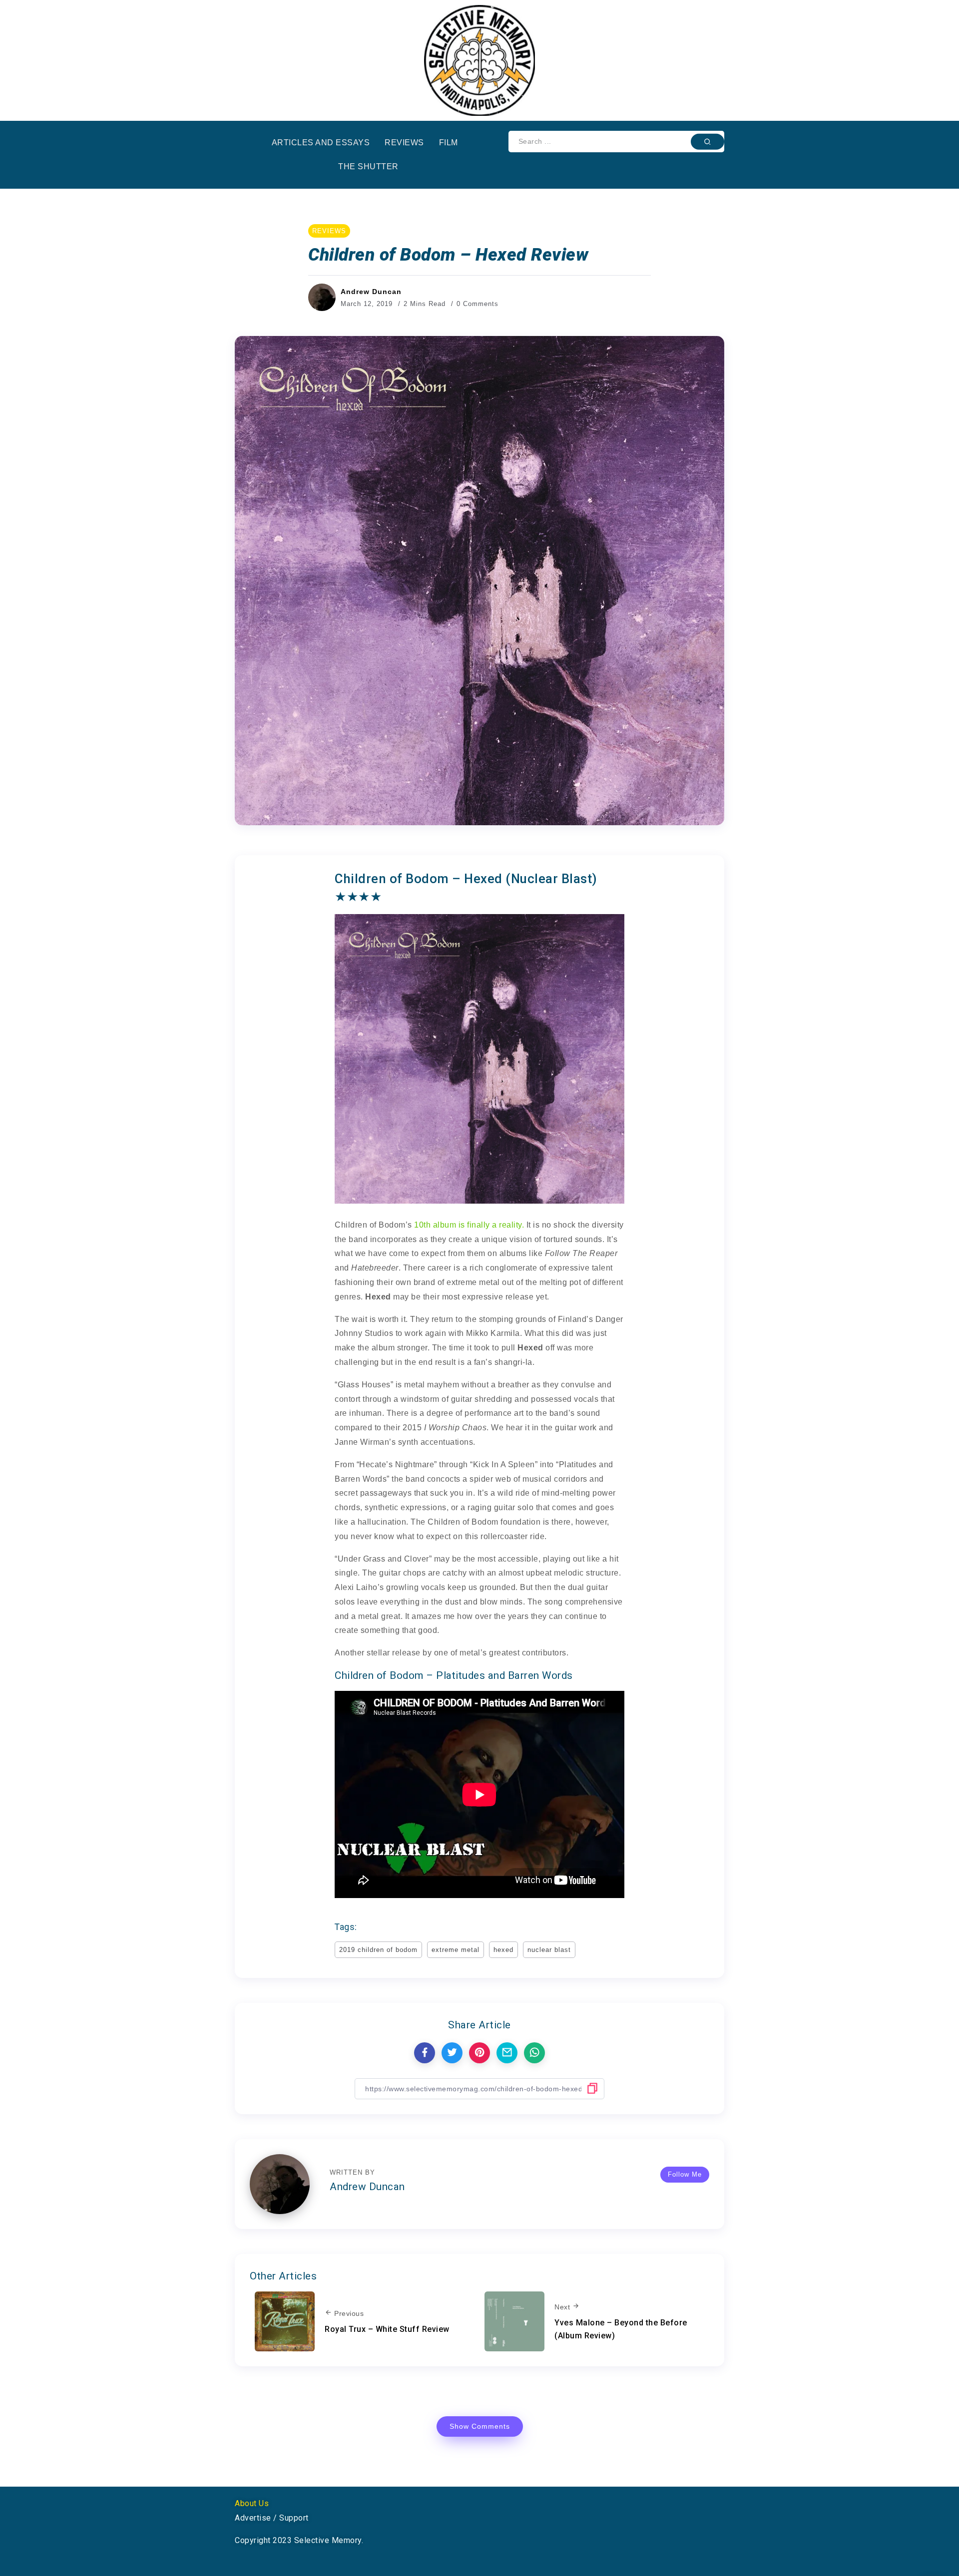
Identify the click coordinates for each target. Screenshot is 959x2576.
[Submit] (708, 141)
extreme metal (456, 1950)
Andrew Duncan (371, 292)
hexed (503, 1950)
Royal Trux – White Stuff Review (387, 2329)
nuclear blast (549, 1950)
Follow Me (685, 2174)
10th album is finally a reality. (469, 1225)
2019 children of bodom (378, 1950)
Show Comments (480, 2426)
